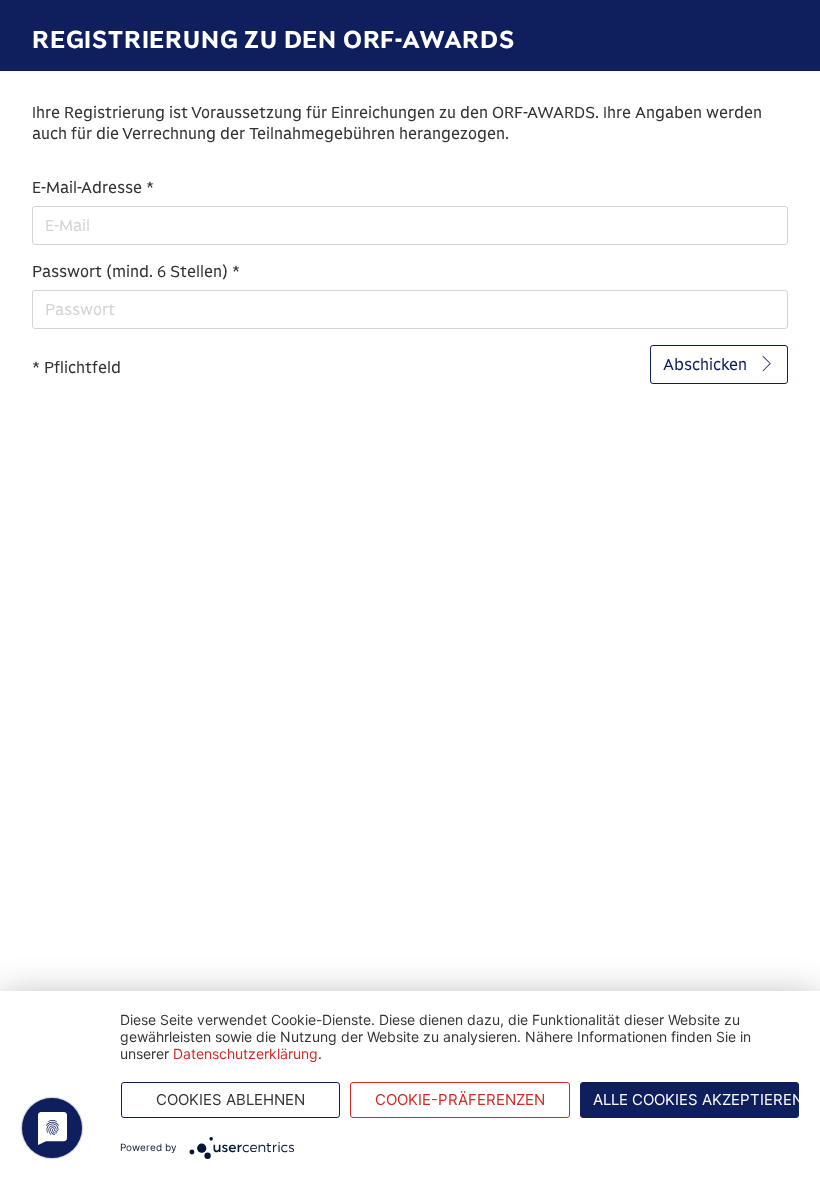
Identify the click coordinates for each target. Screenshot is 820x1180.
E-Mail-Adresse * (93, 187)
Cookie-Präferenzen (460, 1099)
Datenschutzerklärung (245, 1053)
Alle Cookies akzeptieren (696, 1099)
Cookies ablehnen (230, 1099)
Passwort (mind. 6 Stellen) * (136, 271)
